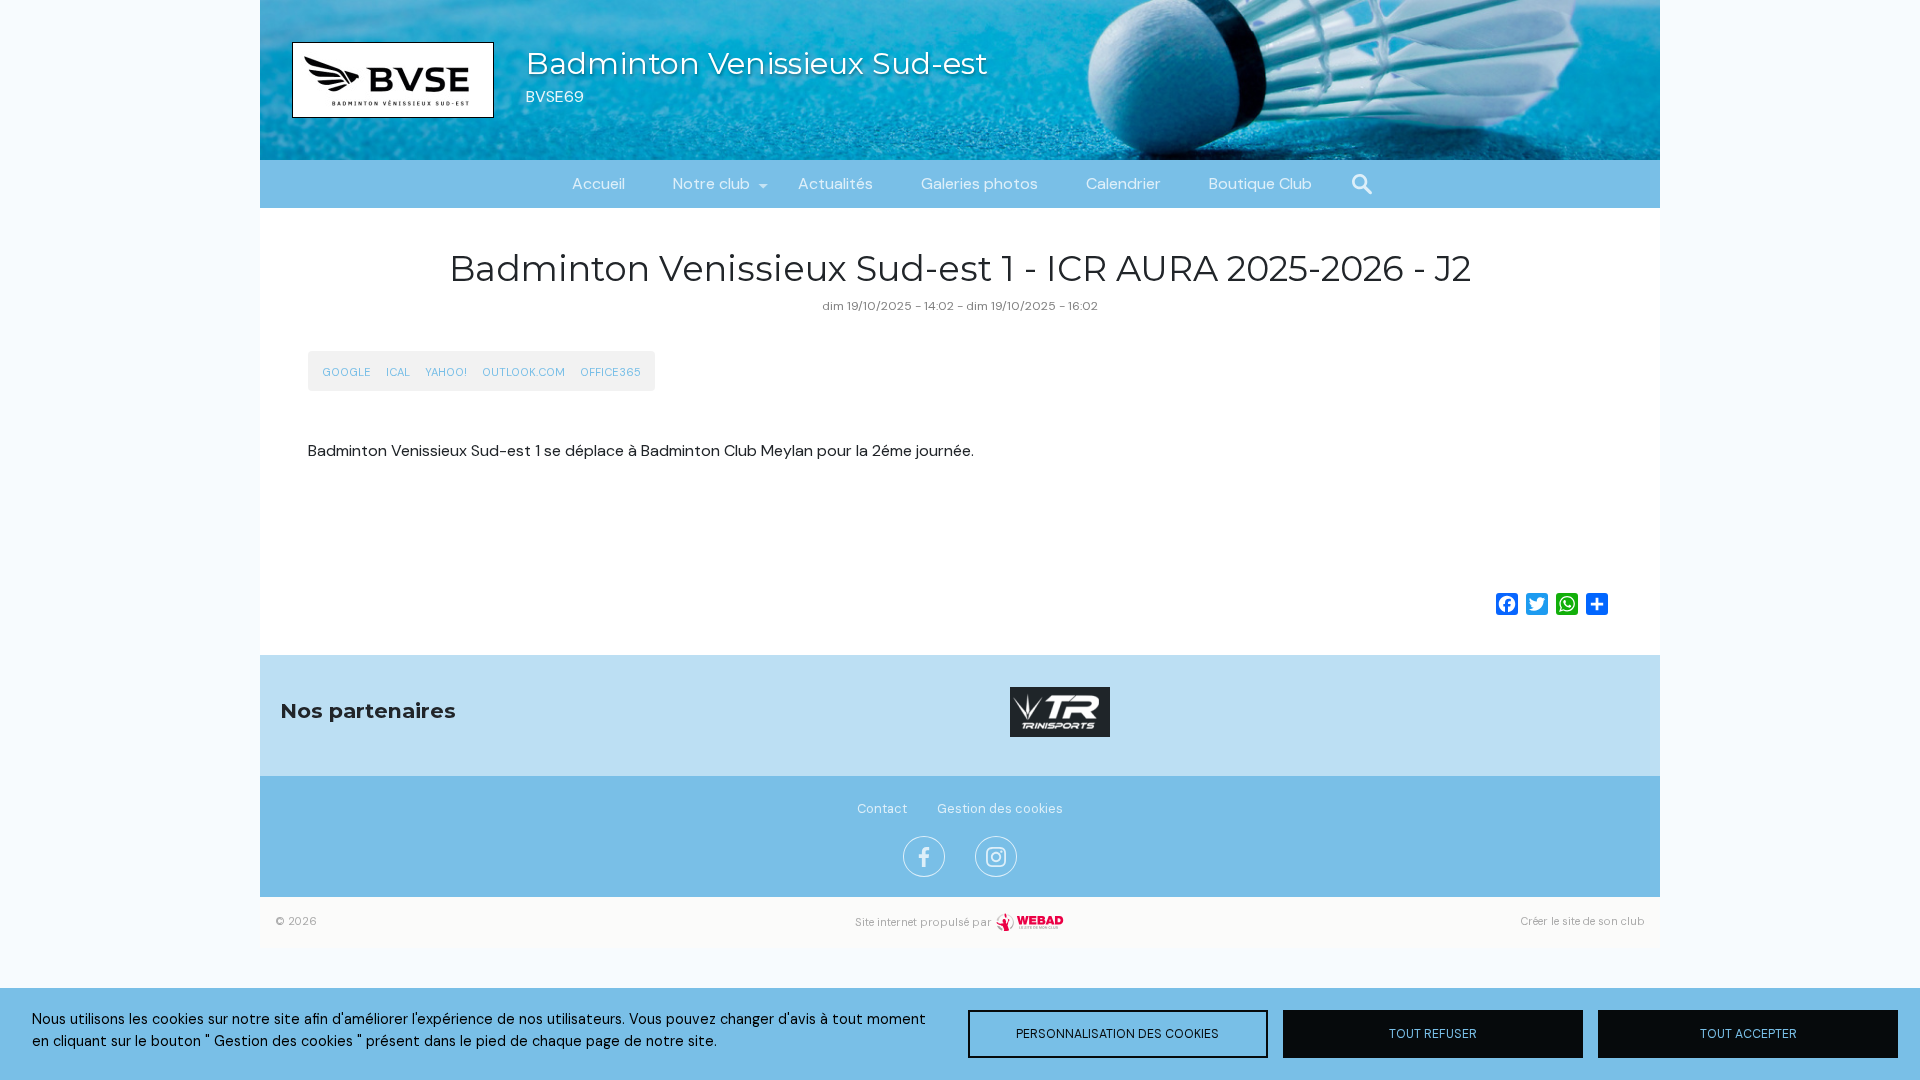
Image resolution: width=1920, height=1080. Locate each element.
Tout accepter (1748, 1034)
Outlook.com (523, 372)
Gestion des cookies (1000, 808)
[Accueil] (393, 80)
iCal (398, 372)
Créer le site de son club (1583, 921)
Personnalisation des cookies (1117, 1034)
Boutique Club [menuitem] (1260, 183)
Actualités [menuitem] (835, 183)
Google (346, 372)
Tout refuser (1433, 1034)
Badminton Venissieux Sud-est (757, 63)
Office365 (610, 372)
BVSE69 (555, 96)
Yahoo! (446, 372)
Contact (882, 808)
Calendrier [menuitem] (1123, 183)
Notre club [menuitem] (699, 190)
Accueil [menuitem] (598, 183)
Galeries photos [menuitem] (979, 183)
